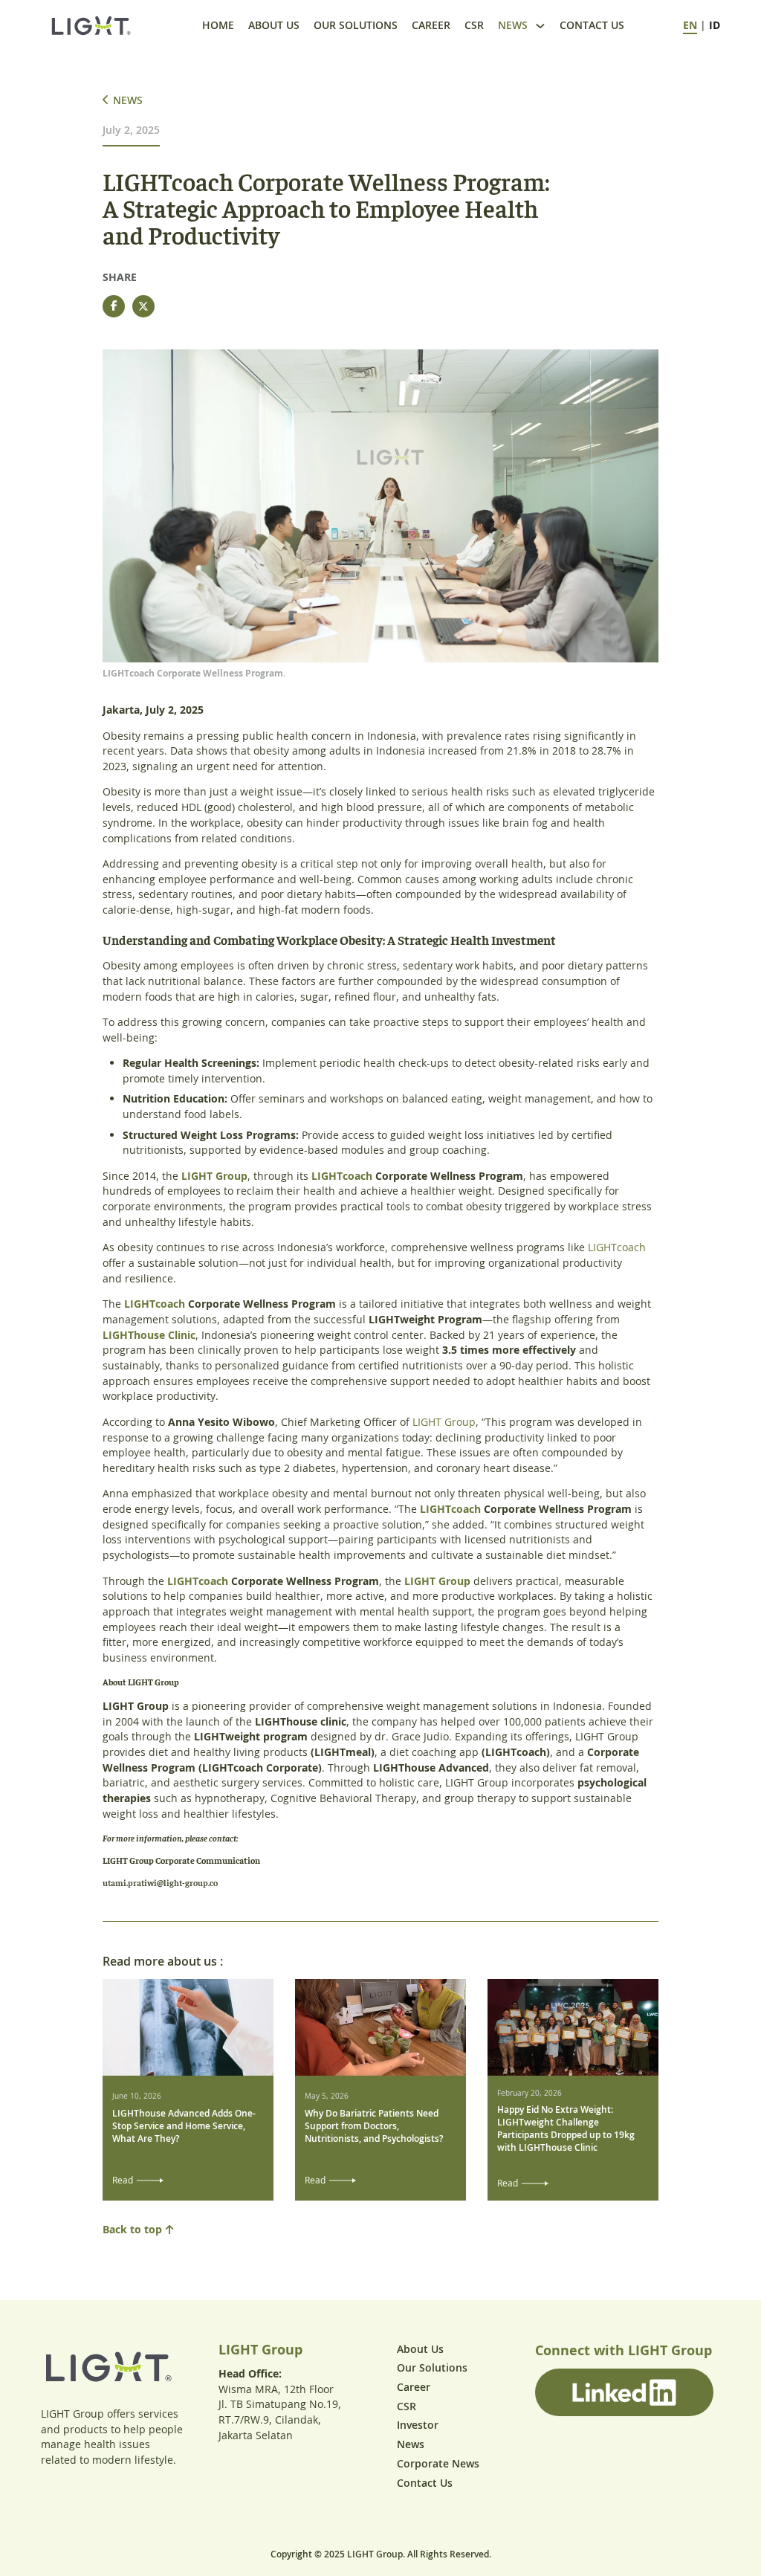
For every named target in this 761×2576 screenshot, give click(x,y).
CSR (474, 25)
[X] (143, 306)
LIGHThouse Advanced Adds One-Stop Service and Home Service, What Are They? (184, 2126)
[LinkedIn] (624, 2392)
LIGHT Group (214, 1176)
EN (690, 25)
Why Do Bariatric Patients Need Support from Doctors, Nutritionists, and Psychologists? (374, 2126)
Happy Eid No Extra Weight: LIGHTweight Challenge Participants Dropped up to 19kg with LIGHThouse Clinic (566, 2128)
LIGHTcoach (342, 1176)
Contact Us (592, 25)
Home (218, 25)
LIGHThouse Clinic (149, 1335)
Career (431, 25)
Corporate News (438, 2463)
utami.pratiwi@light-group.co (160, 1882)
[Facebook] (114, 306)
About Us (274, 25)
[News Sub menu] (540, 26)
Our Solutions (356, 25)
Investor (418, 2425)
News (513, 25)
